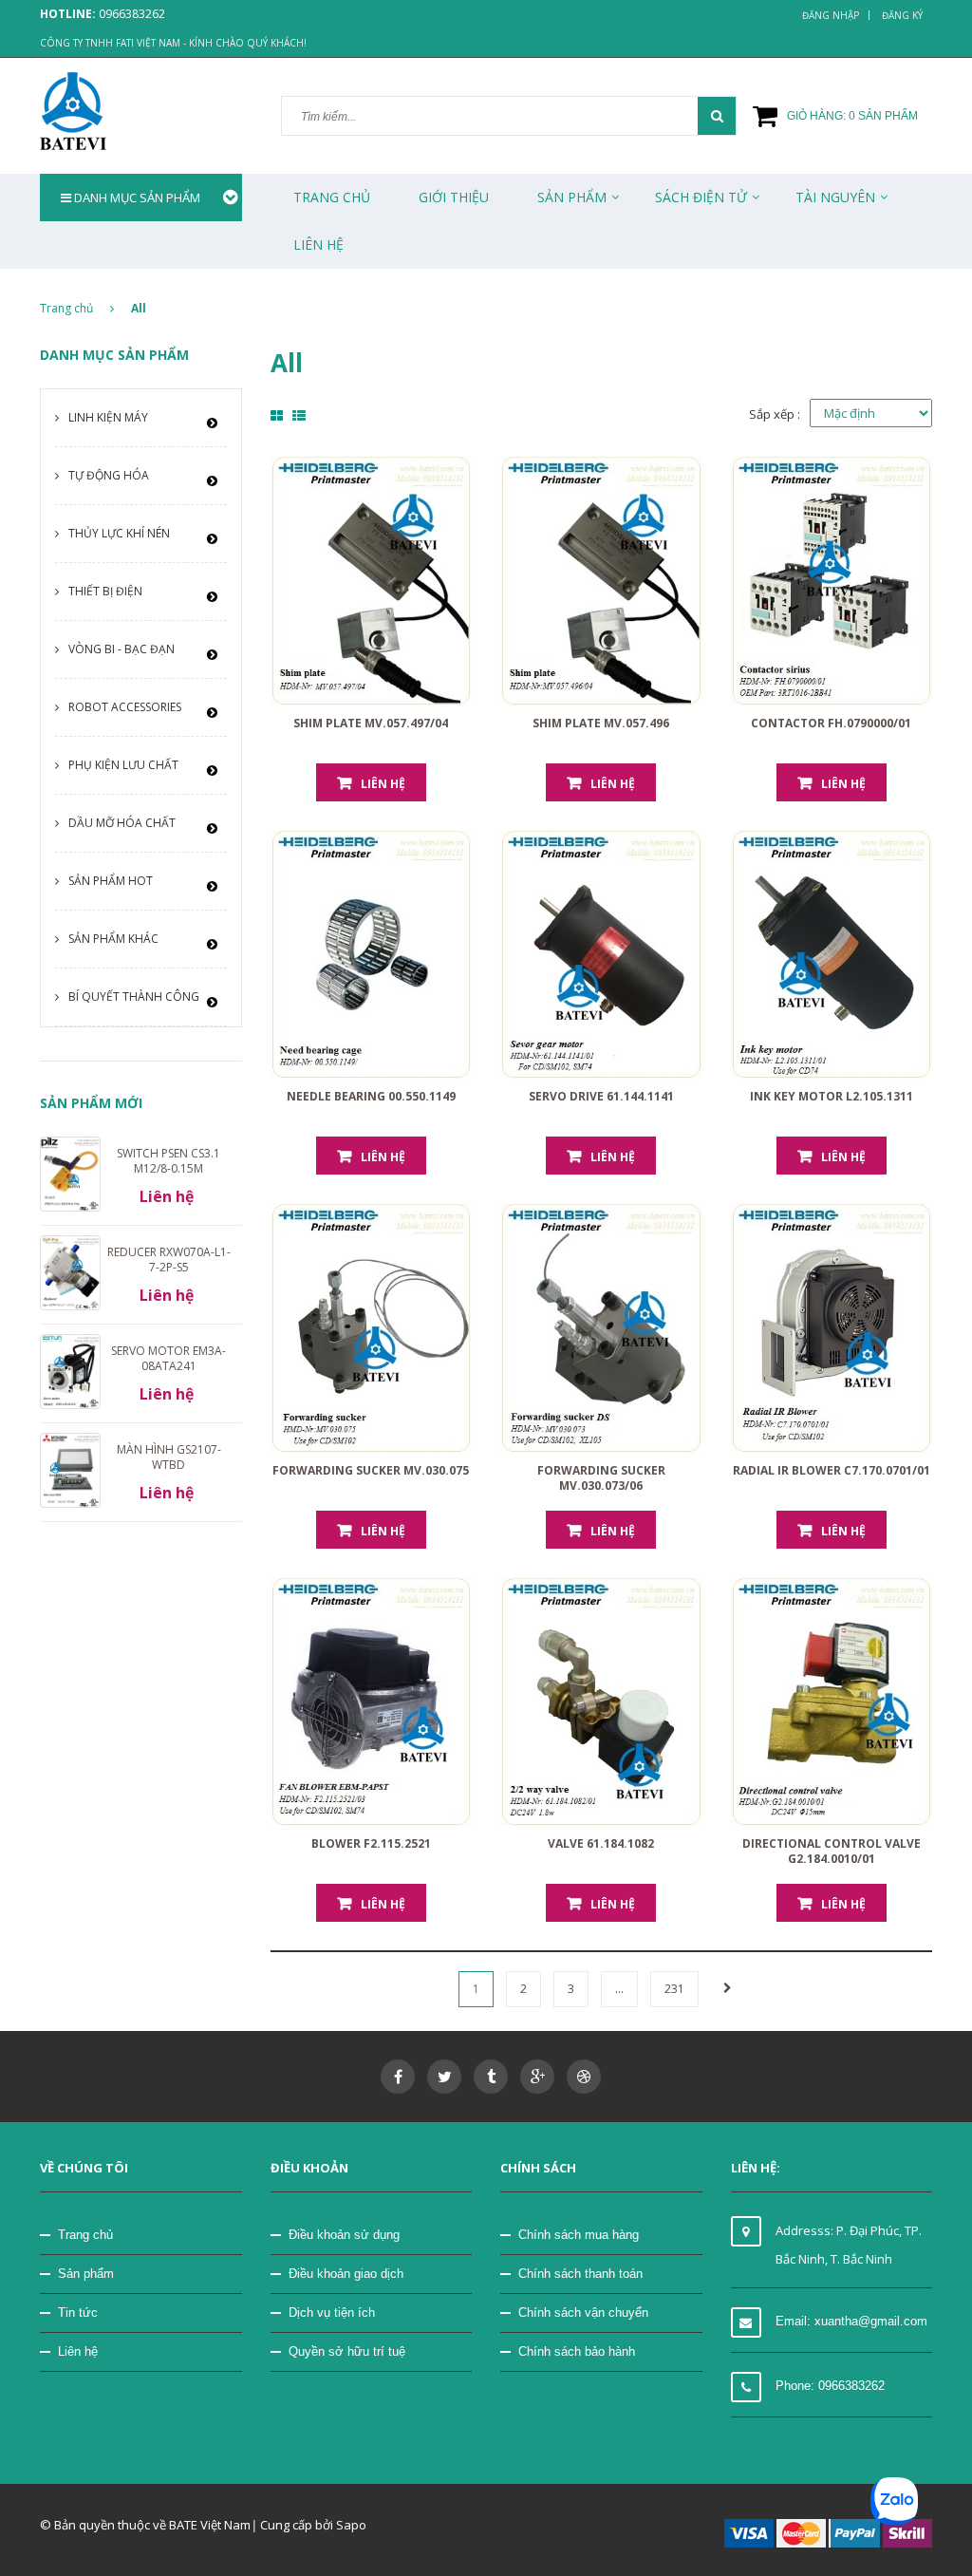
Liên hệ (383, 784)
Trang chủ (332, 197)
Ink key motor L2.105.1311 (832, 1096)
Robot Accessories (125, 707)
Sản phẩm (572, 197)
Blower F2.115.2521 (371, 1843)
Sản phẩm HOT (111, 881)
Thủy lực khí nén (119, 533)
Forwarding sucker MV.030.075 (371, 1470)
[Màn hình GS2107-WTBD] (70, 1469)
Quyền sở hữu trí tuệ (347, 2351)
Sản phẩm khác (113, 939)
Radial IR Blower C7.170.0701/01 (832, 1470)
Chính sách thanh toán (580, 2274)
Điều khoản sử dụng (344, 2235)
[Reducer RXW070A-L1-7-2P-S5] (70, 1271)
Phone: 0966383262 (830, 2386)
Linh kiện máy (108, 417)
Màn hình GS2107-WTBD (169, 1457)
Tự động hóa (109, 475)
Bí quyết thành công (134, 997)
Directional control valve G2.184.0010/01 (832, 1851)
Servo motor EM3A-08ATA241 (168, 1358)
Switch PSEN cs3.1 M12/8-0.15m (168, 1161)
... (619, 1989)
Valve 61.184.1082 (601, 1843)
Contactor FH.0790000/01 (831, 723)
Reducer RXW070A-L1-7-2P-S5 (169, 1260)
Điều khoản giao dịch (346, 2274)
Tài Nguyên (835, 197)
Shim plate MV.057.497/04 (371, 723)
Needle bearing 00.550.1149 (371, 1096)
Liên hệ (78, 2351)
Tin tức (78, 2313)
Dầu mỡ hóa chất (122, 823)
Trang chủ (85, 2235)
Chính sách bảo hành (577, 2351)
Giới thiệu (454, 197)
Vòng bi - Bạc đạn (121, 649)
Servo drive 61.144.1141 (601, 1096)
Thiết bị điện (105, 591)
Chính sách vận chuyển (583, 2313)
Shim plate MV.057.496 (601, 723)
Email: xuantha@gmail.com (851, 2321)
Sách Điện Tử (701, 197)
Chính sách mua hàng (579, 2235)
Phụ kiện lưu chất (123, 765)
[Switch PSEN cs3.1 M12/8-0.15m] (70, 1173)
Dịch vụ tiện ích (332, 2313)
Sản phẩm (86, 2274)
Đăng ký (902, 15)
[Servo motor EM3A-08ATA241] (70, 1370)
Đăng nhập (831, 15)
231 (674, 1989)
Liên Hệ (318, 244)
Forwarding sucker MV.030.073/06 (601, 1478)
